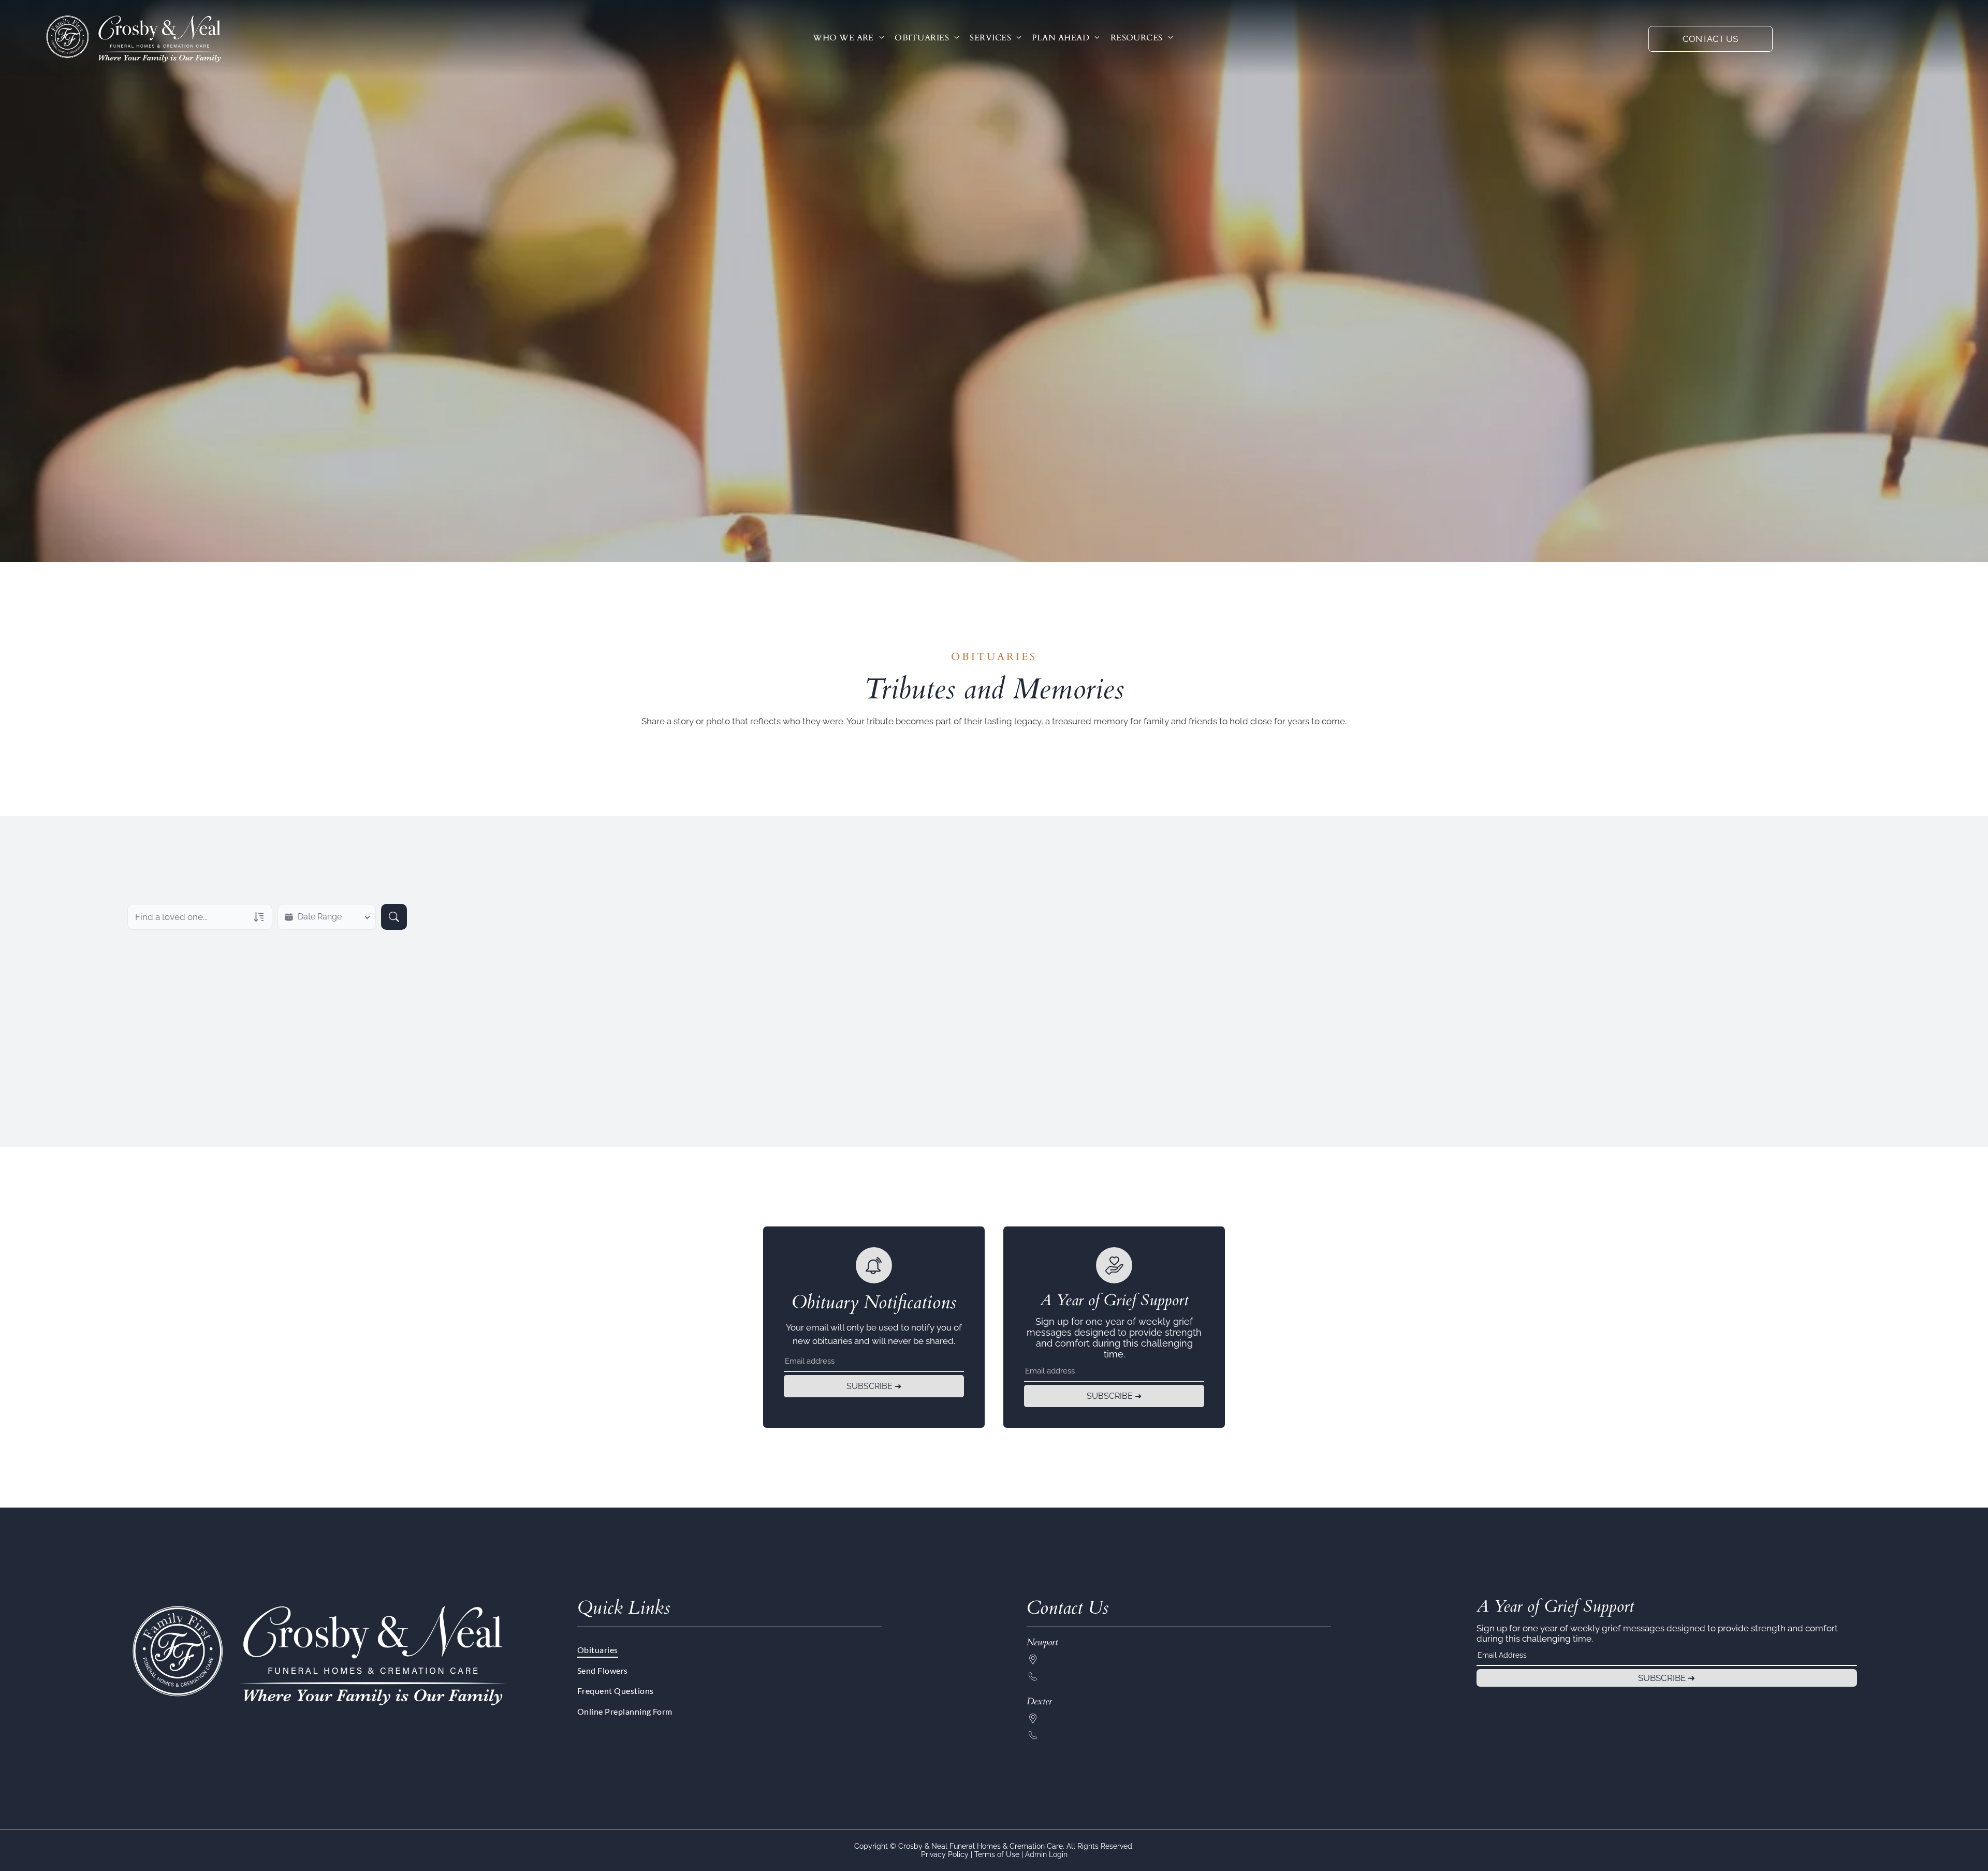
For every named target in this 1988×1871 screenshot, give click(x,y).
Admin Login (1046, 1854)
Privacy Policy (945, 1854)
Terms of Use (997, 1854)
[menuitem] (849, 38)
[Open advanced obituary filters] (259, 917)
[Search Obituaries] (394, 917)
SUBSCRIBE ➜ (874, 1386)
